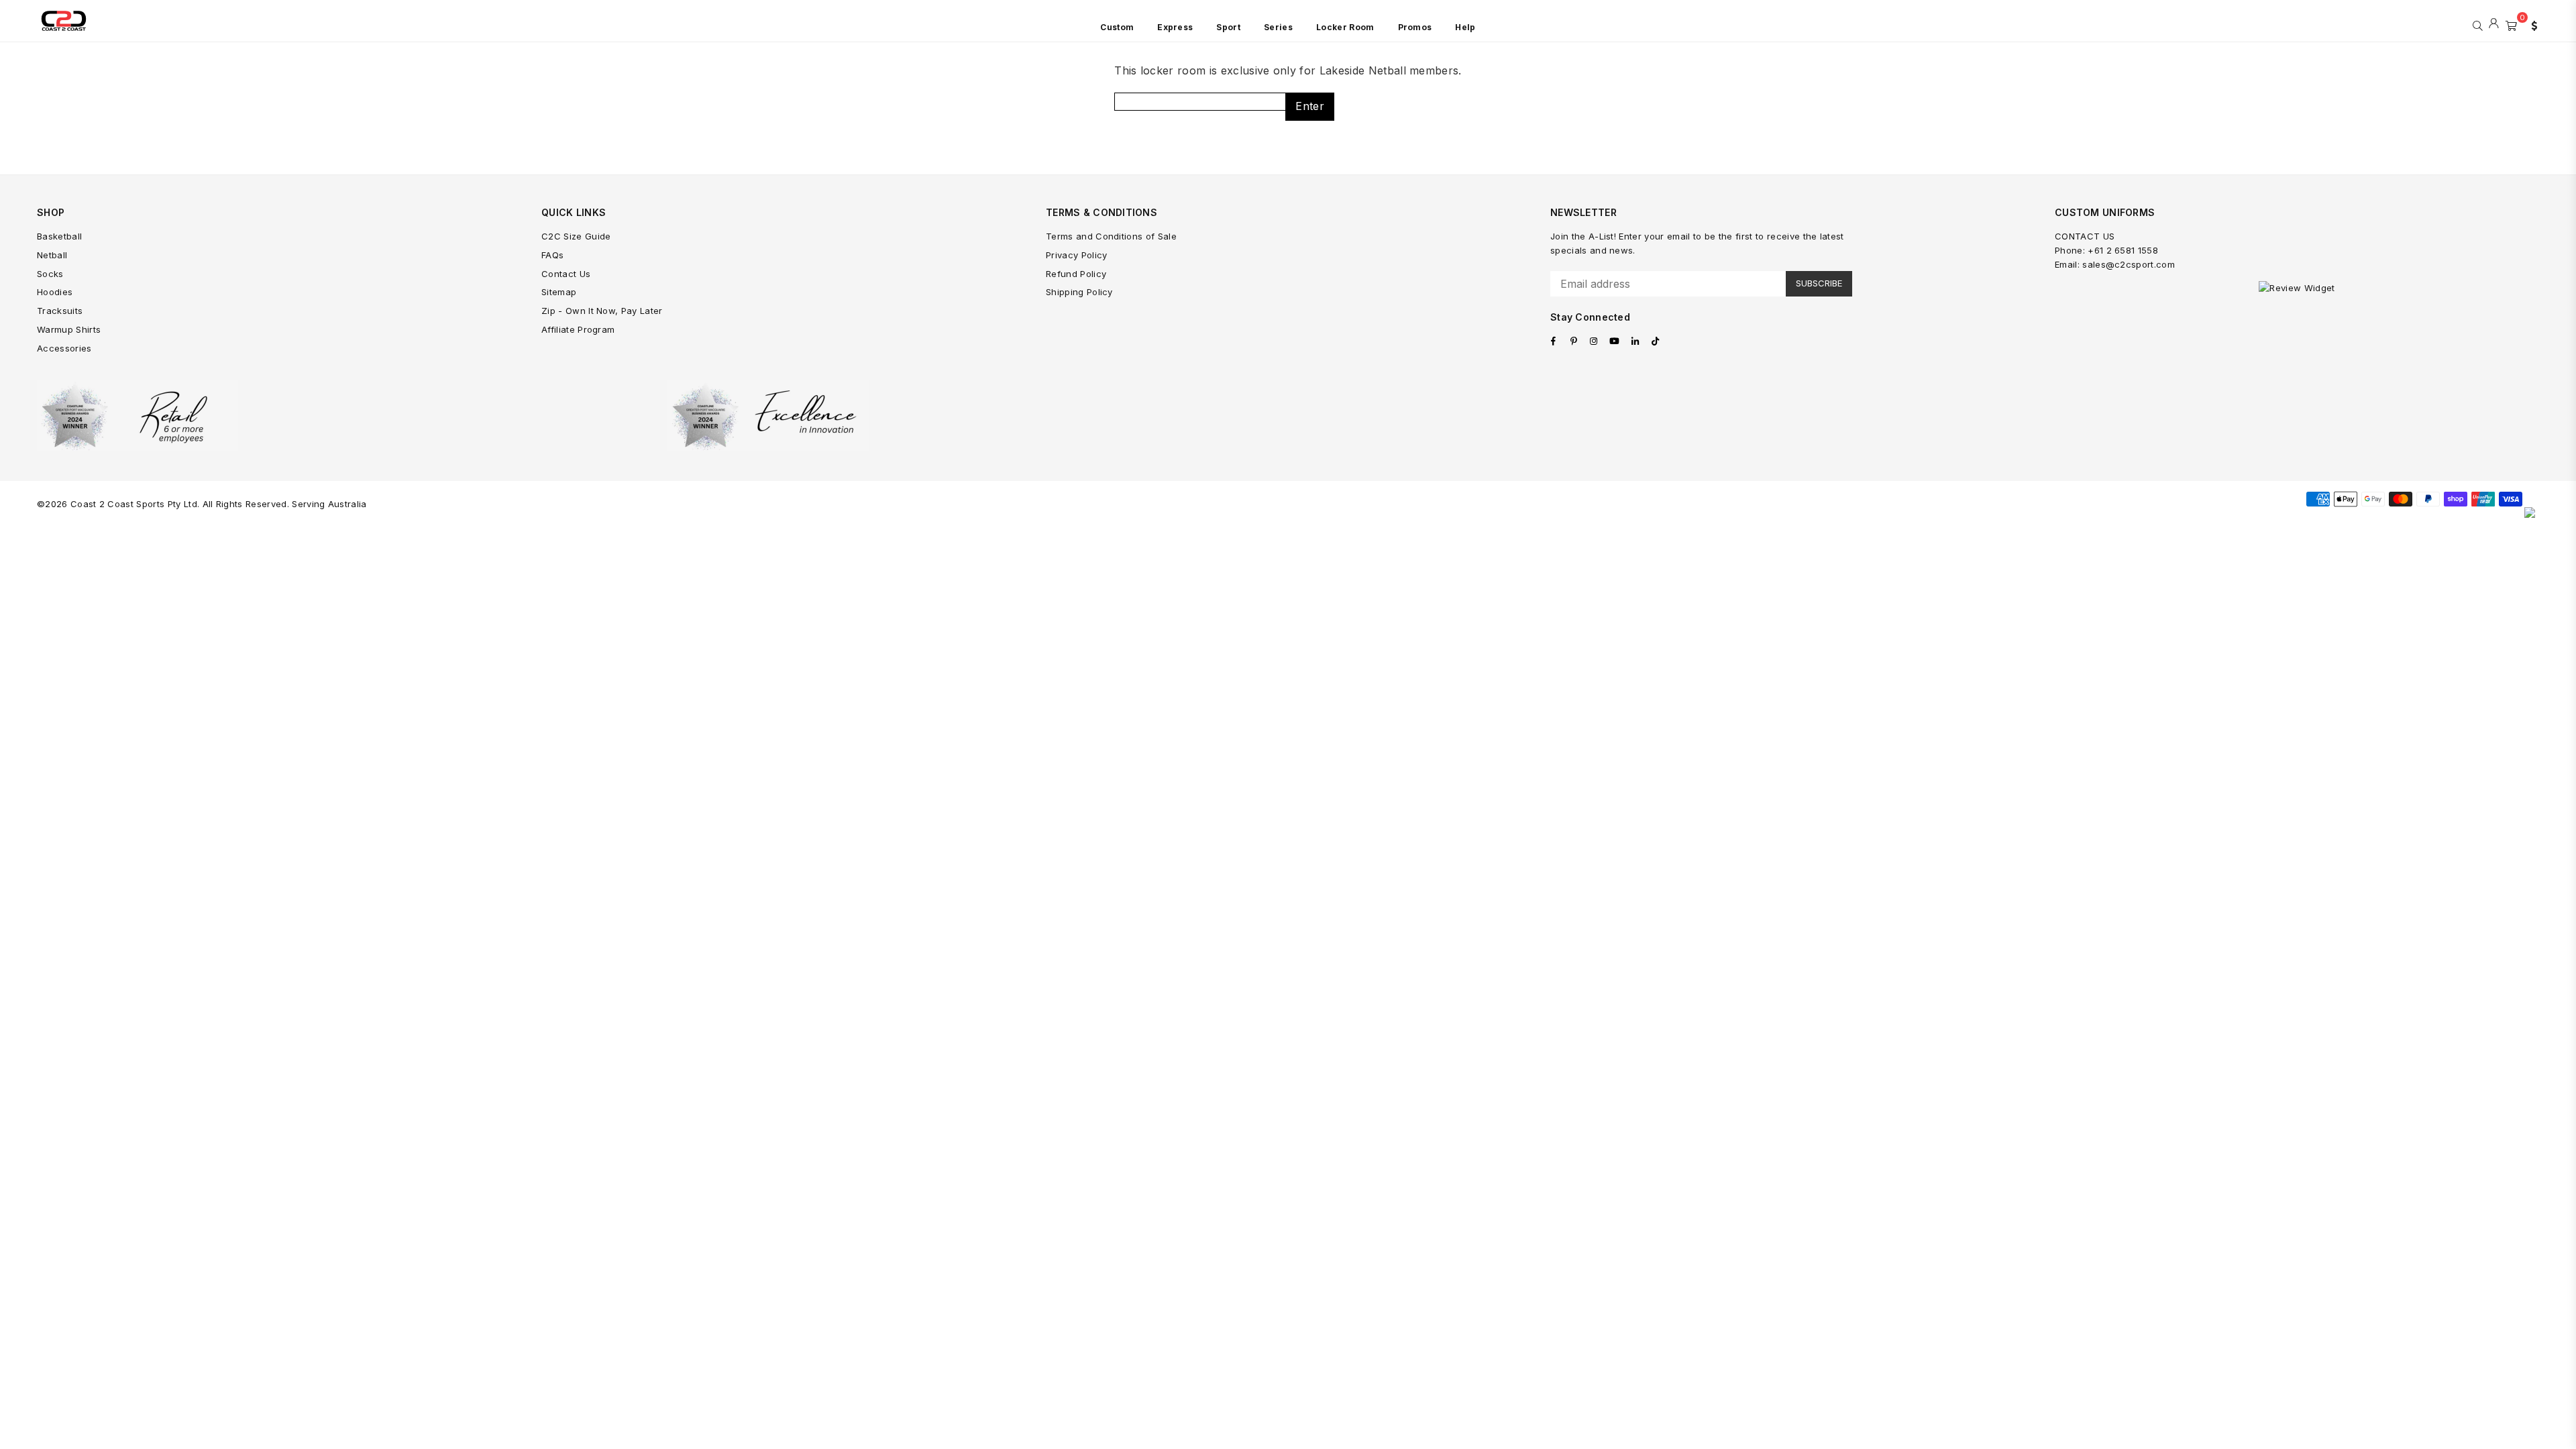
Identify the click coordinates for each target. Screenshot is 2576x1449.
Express (1175, 27)
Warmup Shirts (69, 329)
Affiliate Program (578, 329)
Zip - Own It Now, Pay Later (602, 311)
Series (1278, 27)
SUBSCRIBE (1819, 283)
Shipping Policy (1079, 292)
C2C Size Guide (576, 236)
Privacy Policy (1076, 255)
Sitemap (559, 292)
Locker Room (1345, 27)
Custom (1117, 27)
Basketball (59, 236)
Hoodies (55, 292)
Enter (1310, 106)
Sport (1228, 27)
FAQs (552, 255)
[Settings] (2531, 24)
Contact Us (566, 274)
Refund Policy (1076, 274)
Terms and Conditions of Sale (1111, 236)
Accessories (64, 348)
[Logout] (2494, 24)
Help (1465, 27)
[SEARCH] (2478, 24)
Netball (52, 255)
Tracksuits (60, 311)
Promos (1415, 27)
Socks (50, 274)
